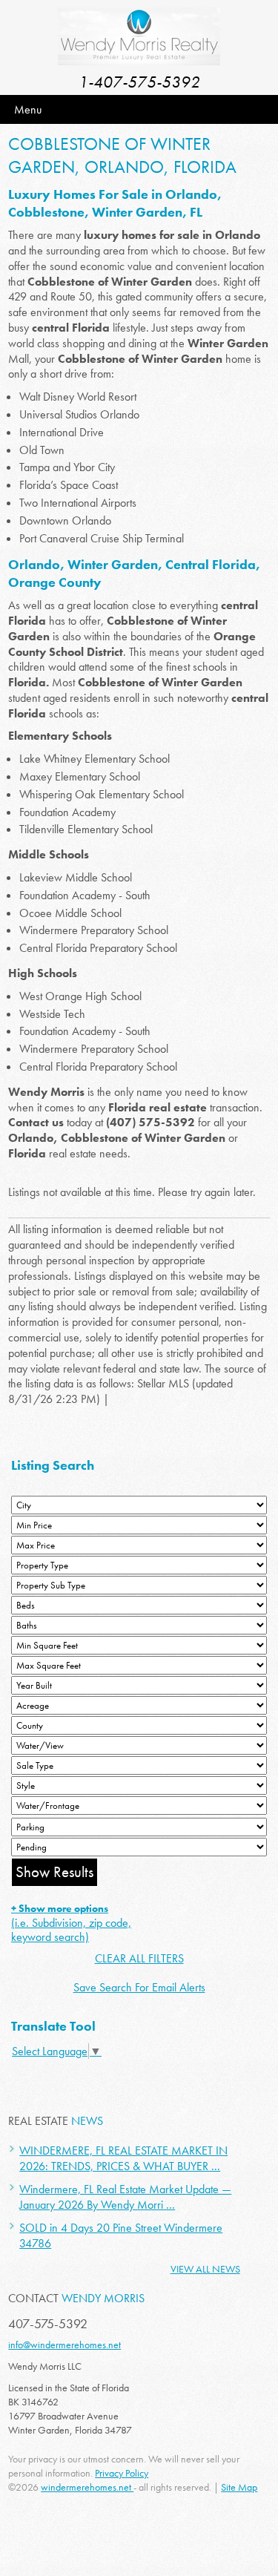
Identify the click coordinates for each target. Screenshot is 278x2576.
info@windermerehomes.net (64, 2345)
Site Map (239, 2487)
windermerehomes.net (87, 2487)
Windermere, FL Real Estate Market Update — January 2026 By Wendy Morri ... (125, 2197)
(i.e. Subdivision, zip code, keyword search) (71, 1923)
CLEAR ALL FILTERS (139, 1958)
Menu (28, 109)
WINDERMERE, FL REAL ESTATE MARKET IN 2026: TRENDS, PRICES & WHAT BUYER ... (123, 2158)
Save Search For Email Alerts (139, 1987)
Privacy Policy (122, 2473)
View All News (205, 2269)
